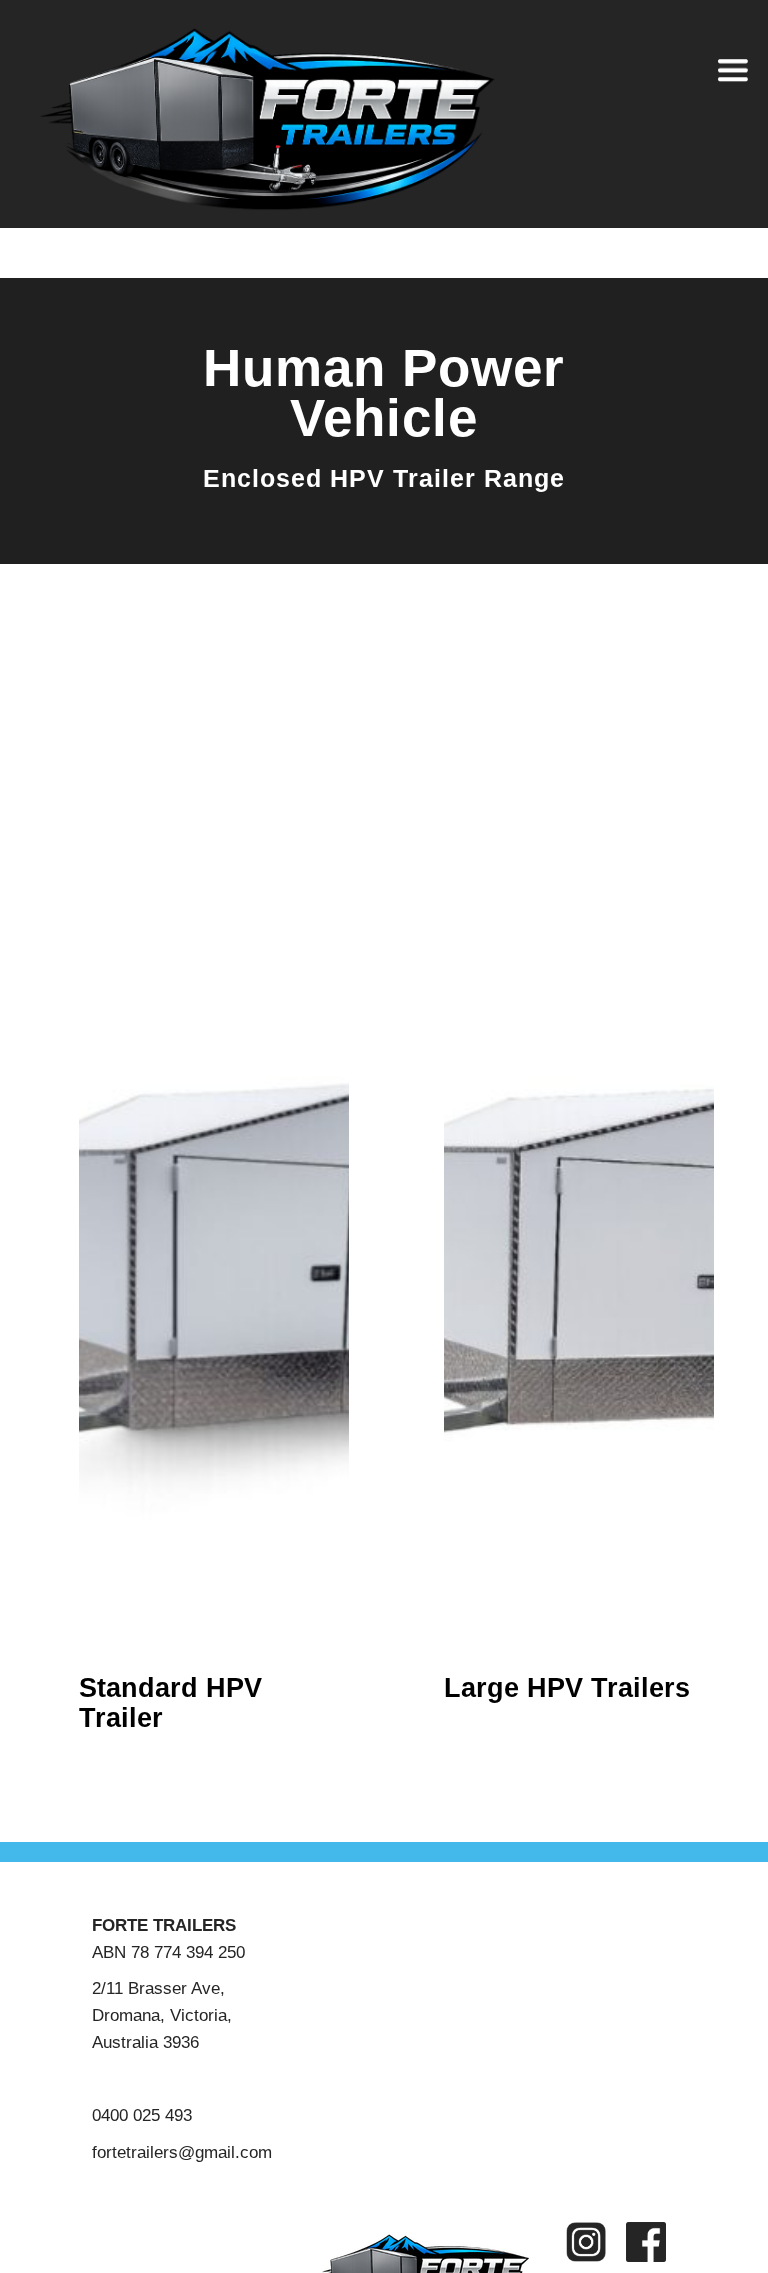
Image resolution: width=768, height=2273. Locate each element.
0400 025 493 (142, 2115)
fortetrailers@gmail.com (182, 2152)
